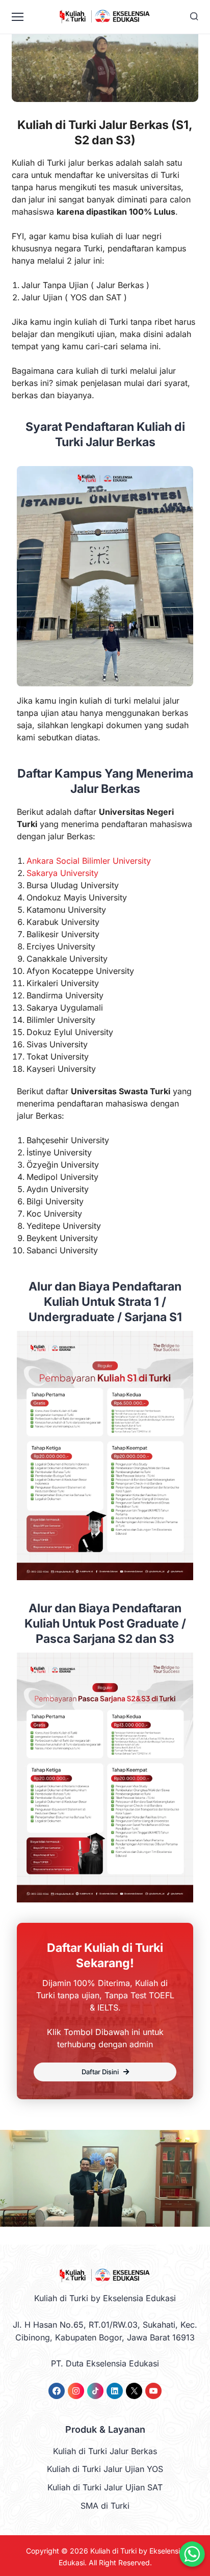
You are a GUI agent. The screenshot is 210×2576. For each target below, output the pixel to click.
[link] (57, 2391)
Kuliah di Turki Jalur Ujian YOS (105, 2469)
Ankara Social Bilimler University (89, 861)
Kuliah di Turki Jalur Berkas (105, 2451)
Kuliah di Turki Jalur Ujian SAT (105, 2487)
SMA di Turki (105, 2506)
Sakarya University (62, 873)
